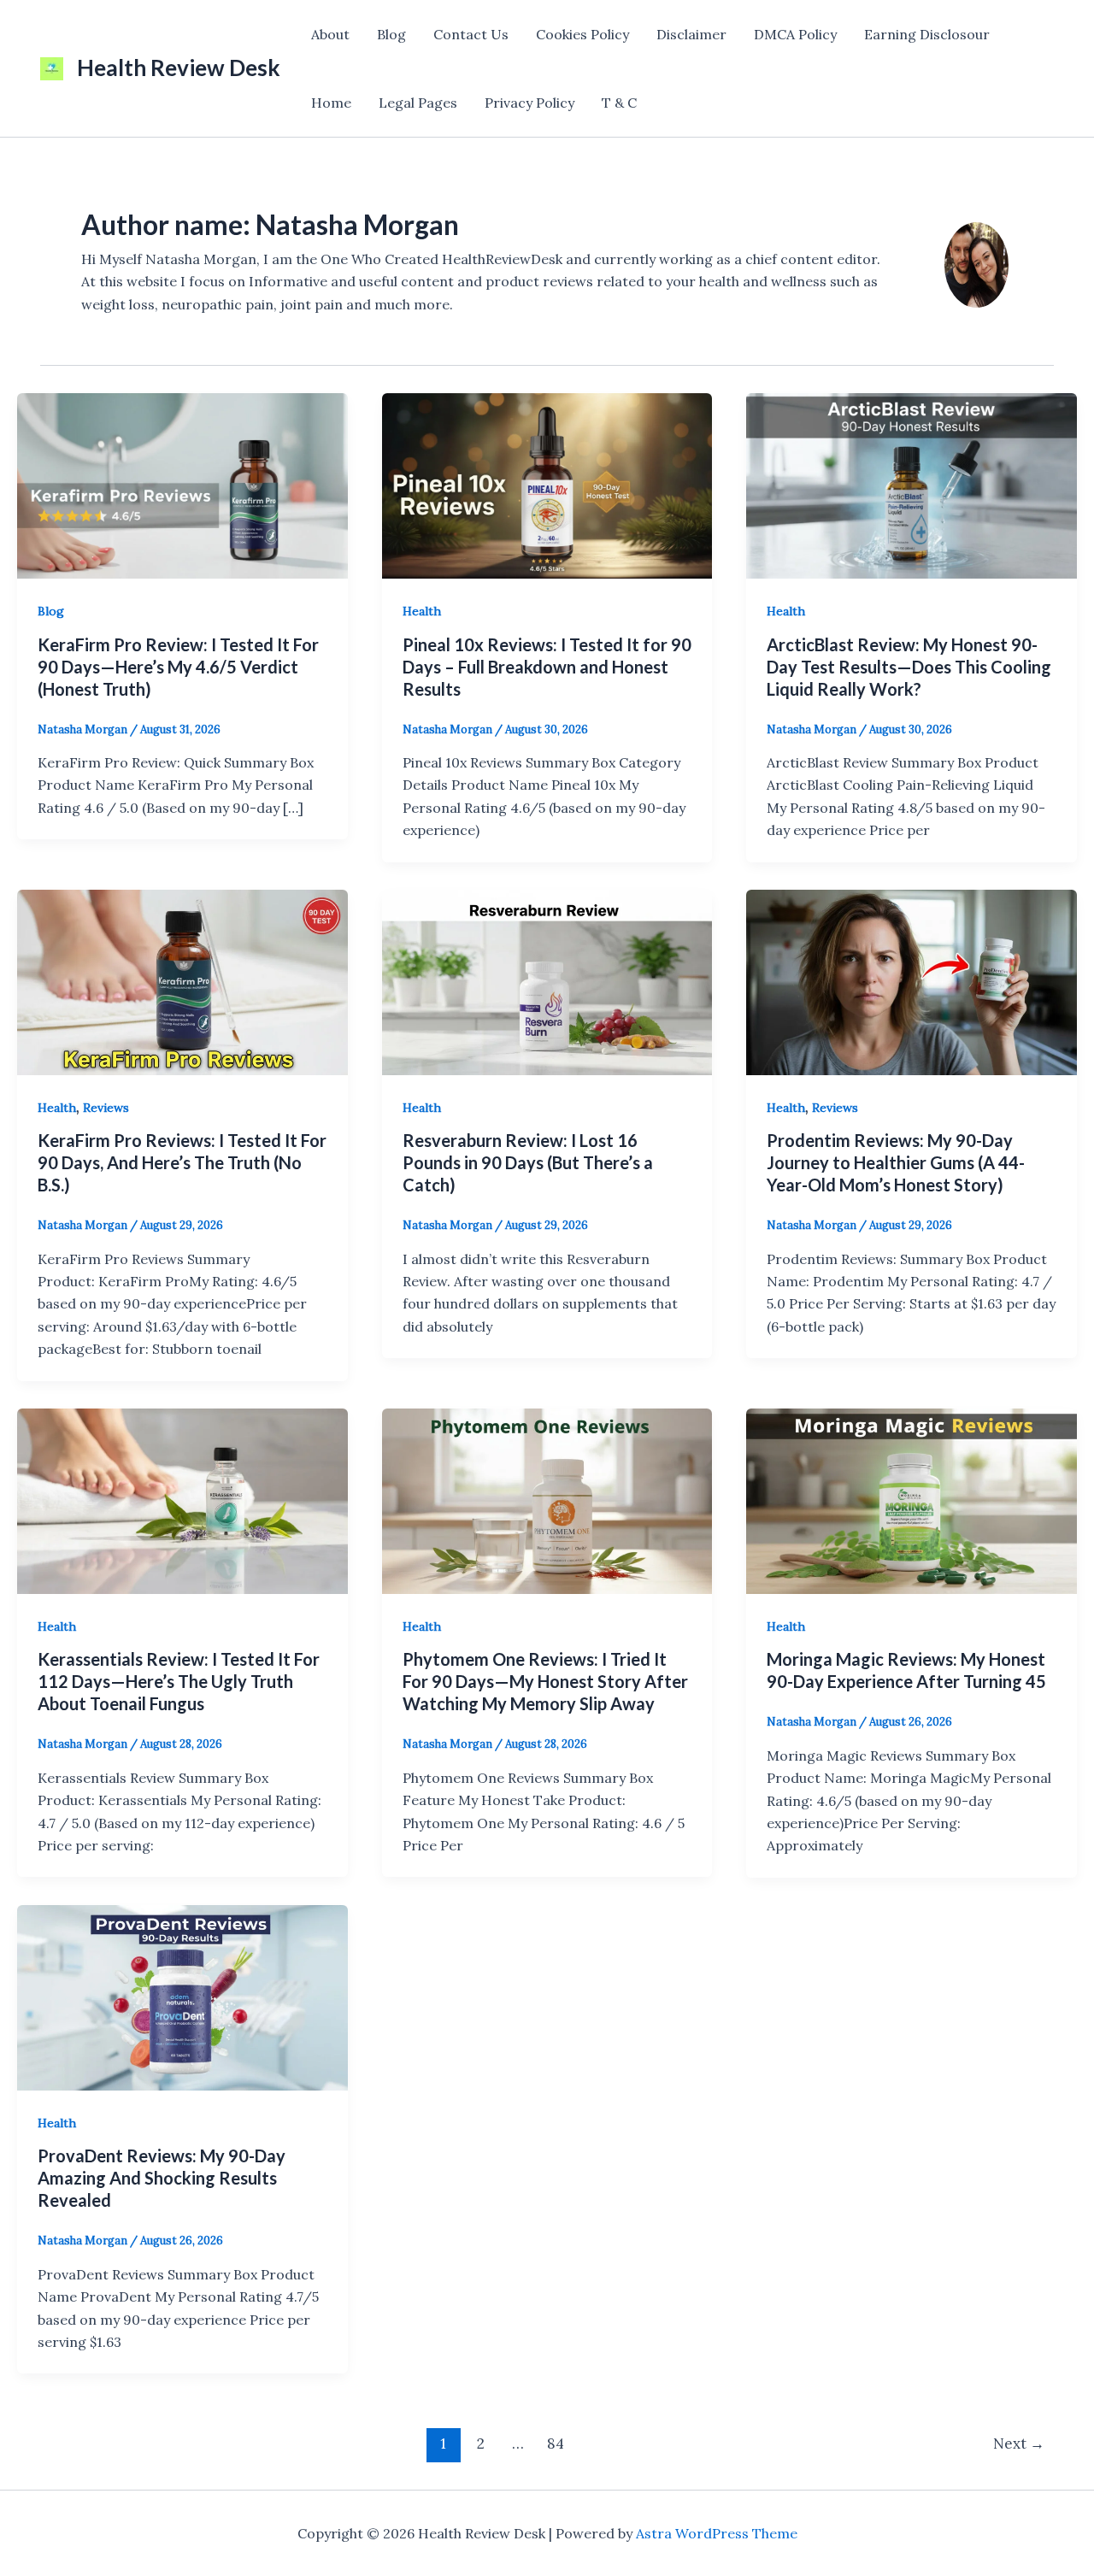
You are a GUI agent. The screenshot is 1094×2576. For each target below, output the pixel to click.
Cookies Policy (582, 34)
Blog (391, 34)
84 (556, 2444)
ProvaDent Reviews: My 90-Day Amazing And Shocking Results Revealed (162, 2178)
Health (422, 611)
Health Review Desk (179, 68)
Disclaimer (691, 34)
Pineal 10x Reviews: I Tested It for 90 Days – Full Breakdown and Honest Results (547, 667)
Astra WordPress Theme (717, 2533)
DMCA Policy (795, 34)
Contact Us (471, 34)
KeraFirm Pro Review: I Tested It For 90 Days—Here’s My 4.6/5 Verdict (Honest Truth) (178, 667)
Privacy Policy (529, 103)
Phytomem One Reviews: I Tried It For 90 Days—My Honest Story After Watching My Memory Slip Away (545, 1681)
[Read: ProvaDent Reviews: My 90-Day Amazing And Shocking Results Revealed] (182, 1996)
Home (331, 103)
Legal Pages (418, 103)
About (330, 34)
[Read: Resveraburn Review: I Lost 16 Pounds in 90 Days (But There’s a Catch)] (547, 980)
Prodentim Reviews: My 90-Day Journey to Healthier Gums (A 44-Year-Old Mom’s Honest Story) (896, 1162)
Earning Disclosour (927, 34)
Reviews (106, 1108)
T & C (619, 103)
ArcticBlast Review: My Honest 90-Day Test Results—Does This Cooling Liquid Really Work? (909, 667)
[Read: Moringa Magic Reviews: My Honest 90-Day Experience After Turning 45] (912, 1499)
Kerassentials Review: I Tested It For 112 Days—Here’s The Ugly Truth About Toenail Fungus (179, 1681)
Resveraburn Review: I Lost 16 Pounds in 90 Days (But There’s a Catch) (528, 1162)
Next (1019, 2444)
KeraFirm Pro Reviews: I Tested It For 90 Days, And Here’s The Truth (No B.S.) (182, 1162)
